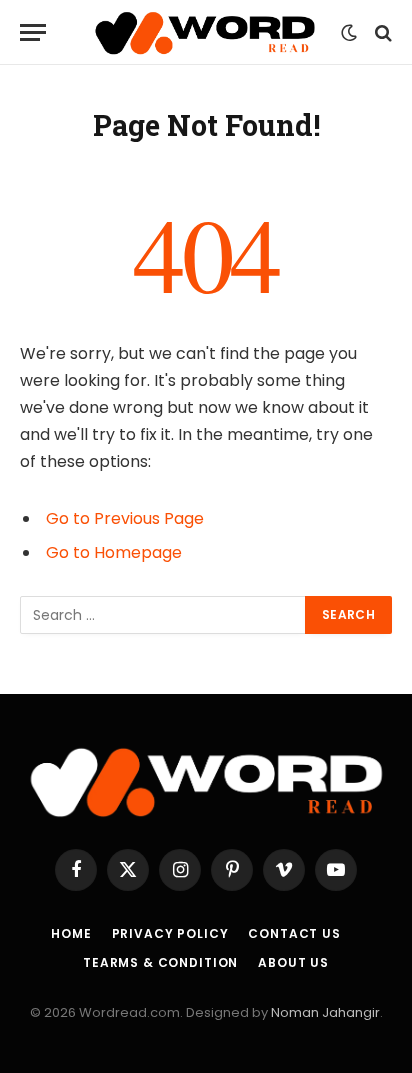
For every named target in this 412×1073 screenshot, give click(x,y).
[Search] (381, 32)
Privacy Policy (170, 933)
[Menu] (33, 32)
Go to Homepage (114, 552)
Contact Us (294, 933)
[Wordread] (206, 32)
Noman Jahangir (325, 1012)
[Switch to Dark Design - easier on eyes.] (349, 33)
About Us (293, 962)
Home (71, 933)
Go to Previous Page (125, 518)
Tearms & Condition (160, 962)
